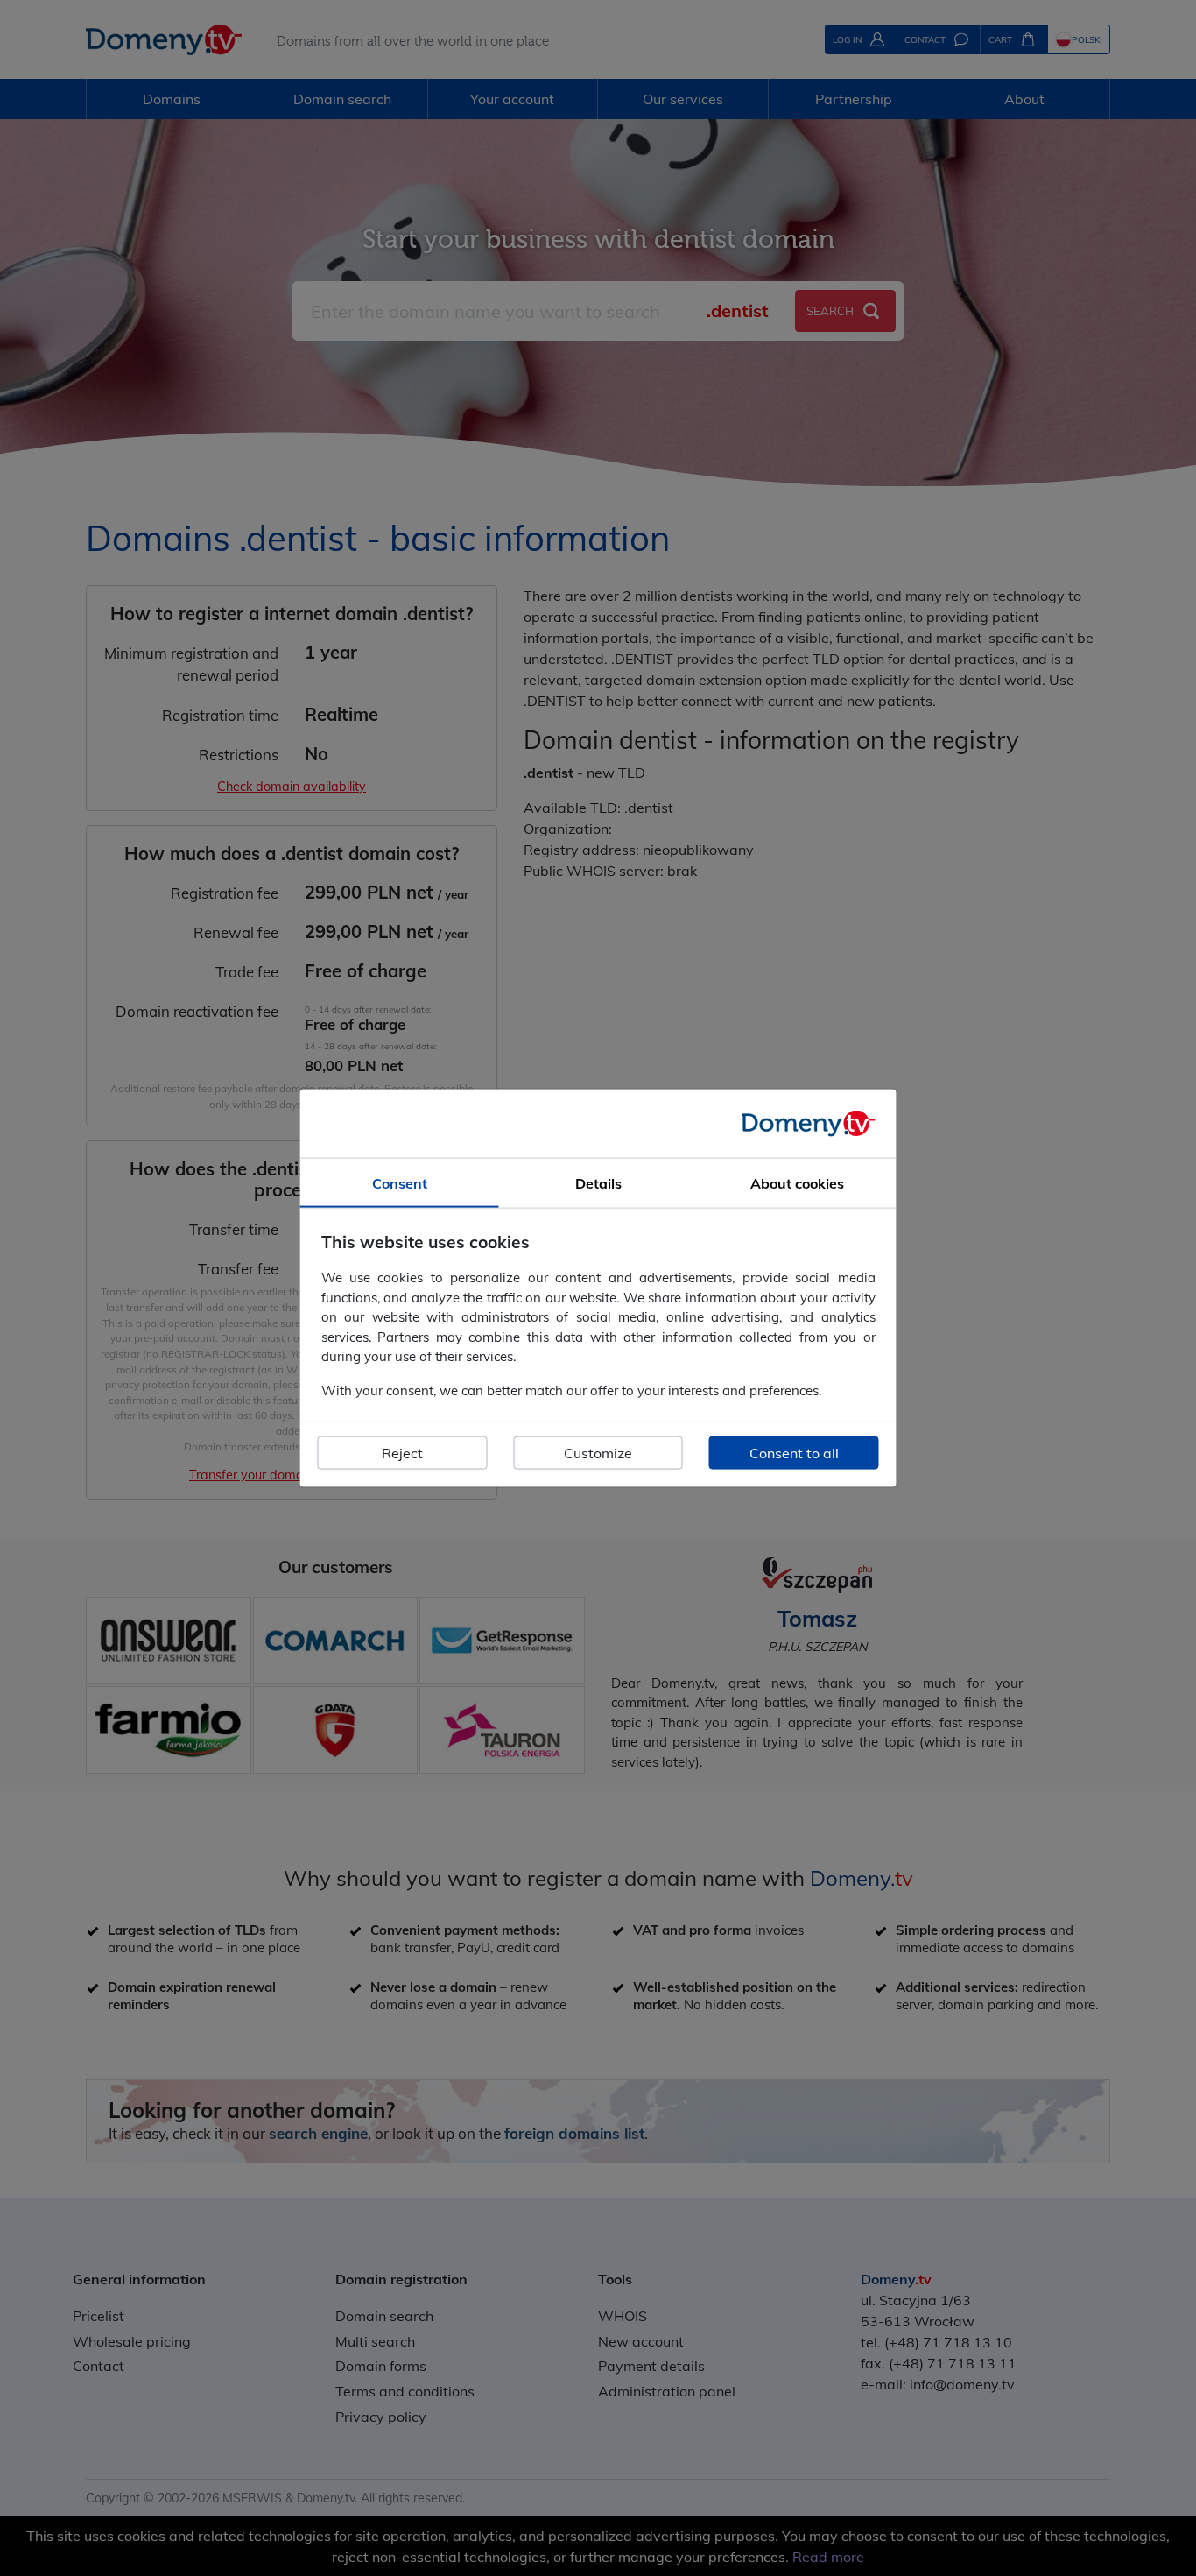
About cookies (797, 1182)
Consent (400, 1182)
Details (598, 1182)
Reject (402, 1453)
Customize (598, 1453)
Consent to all (794, 1453)
